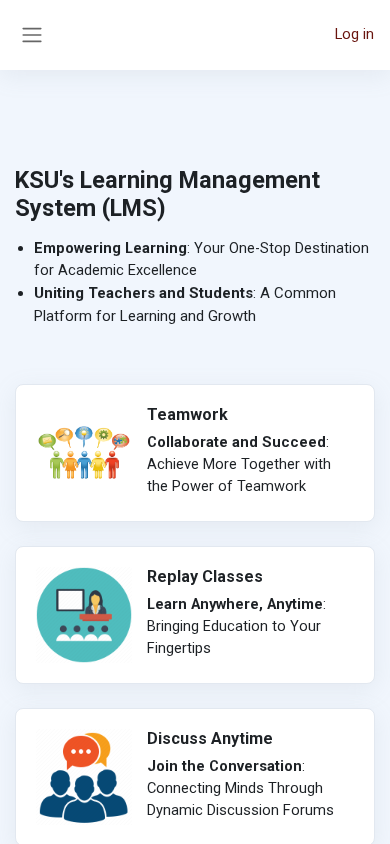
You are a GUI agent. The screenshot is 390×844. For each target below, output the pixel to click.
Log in (354, 34)
